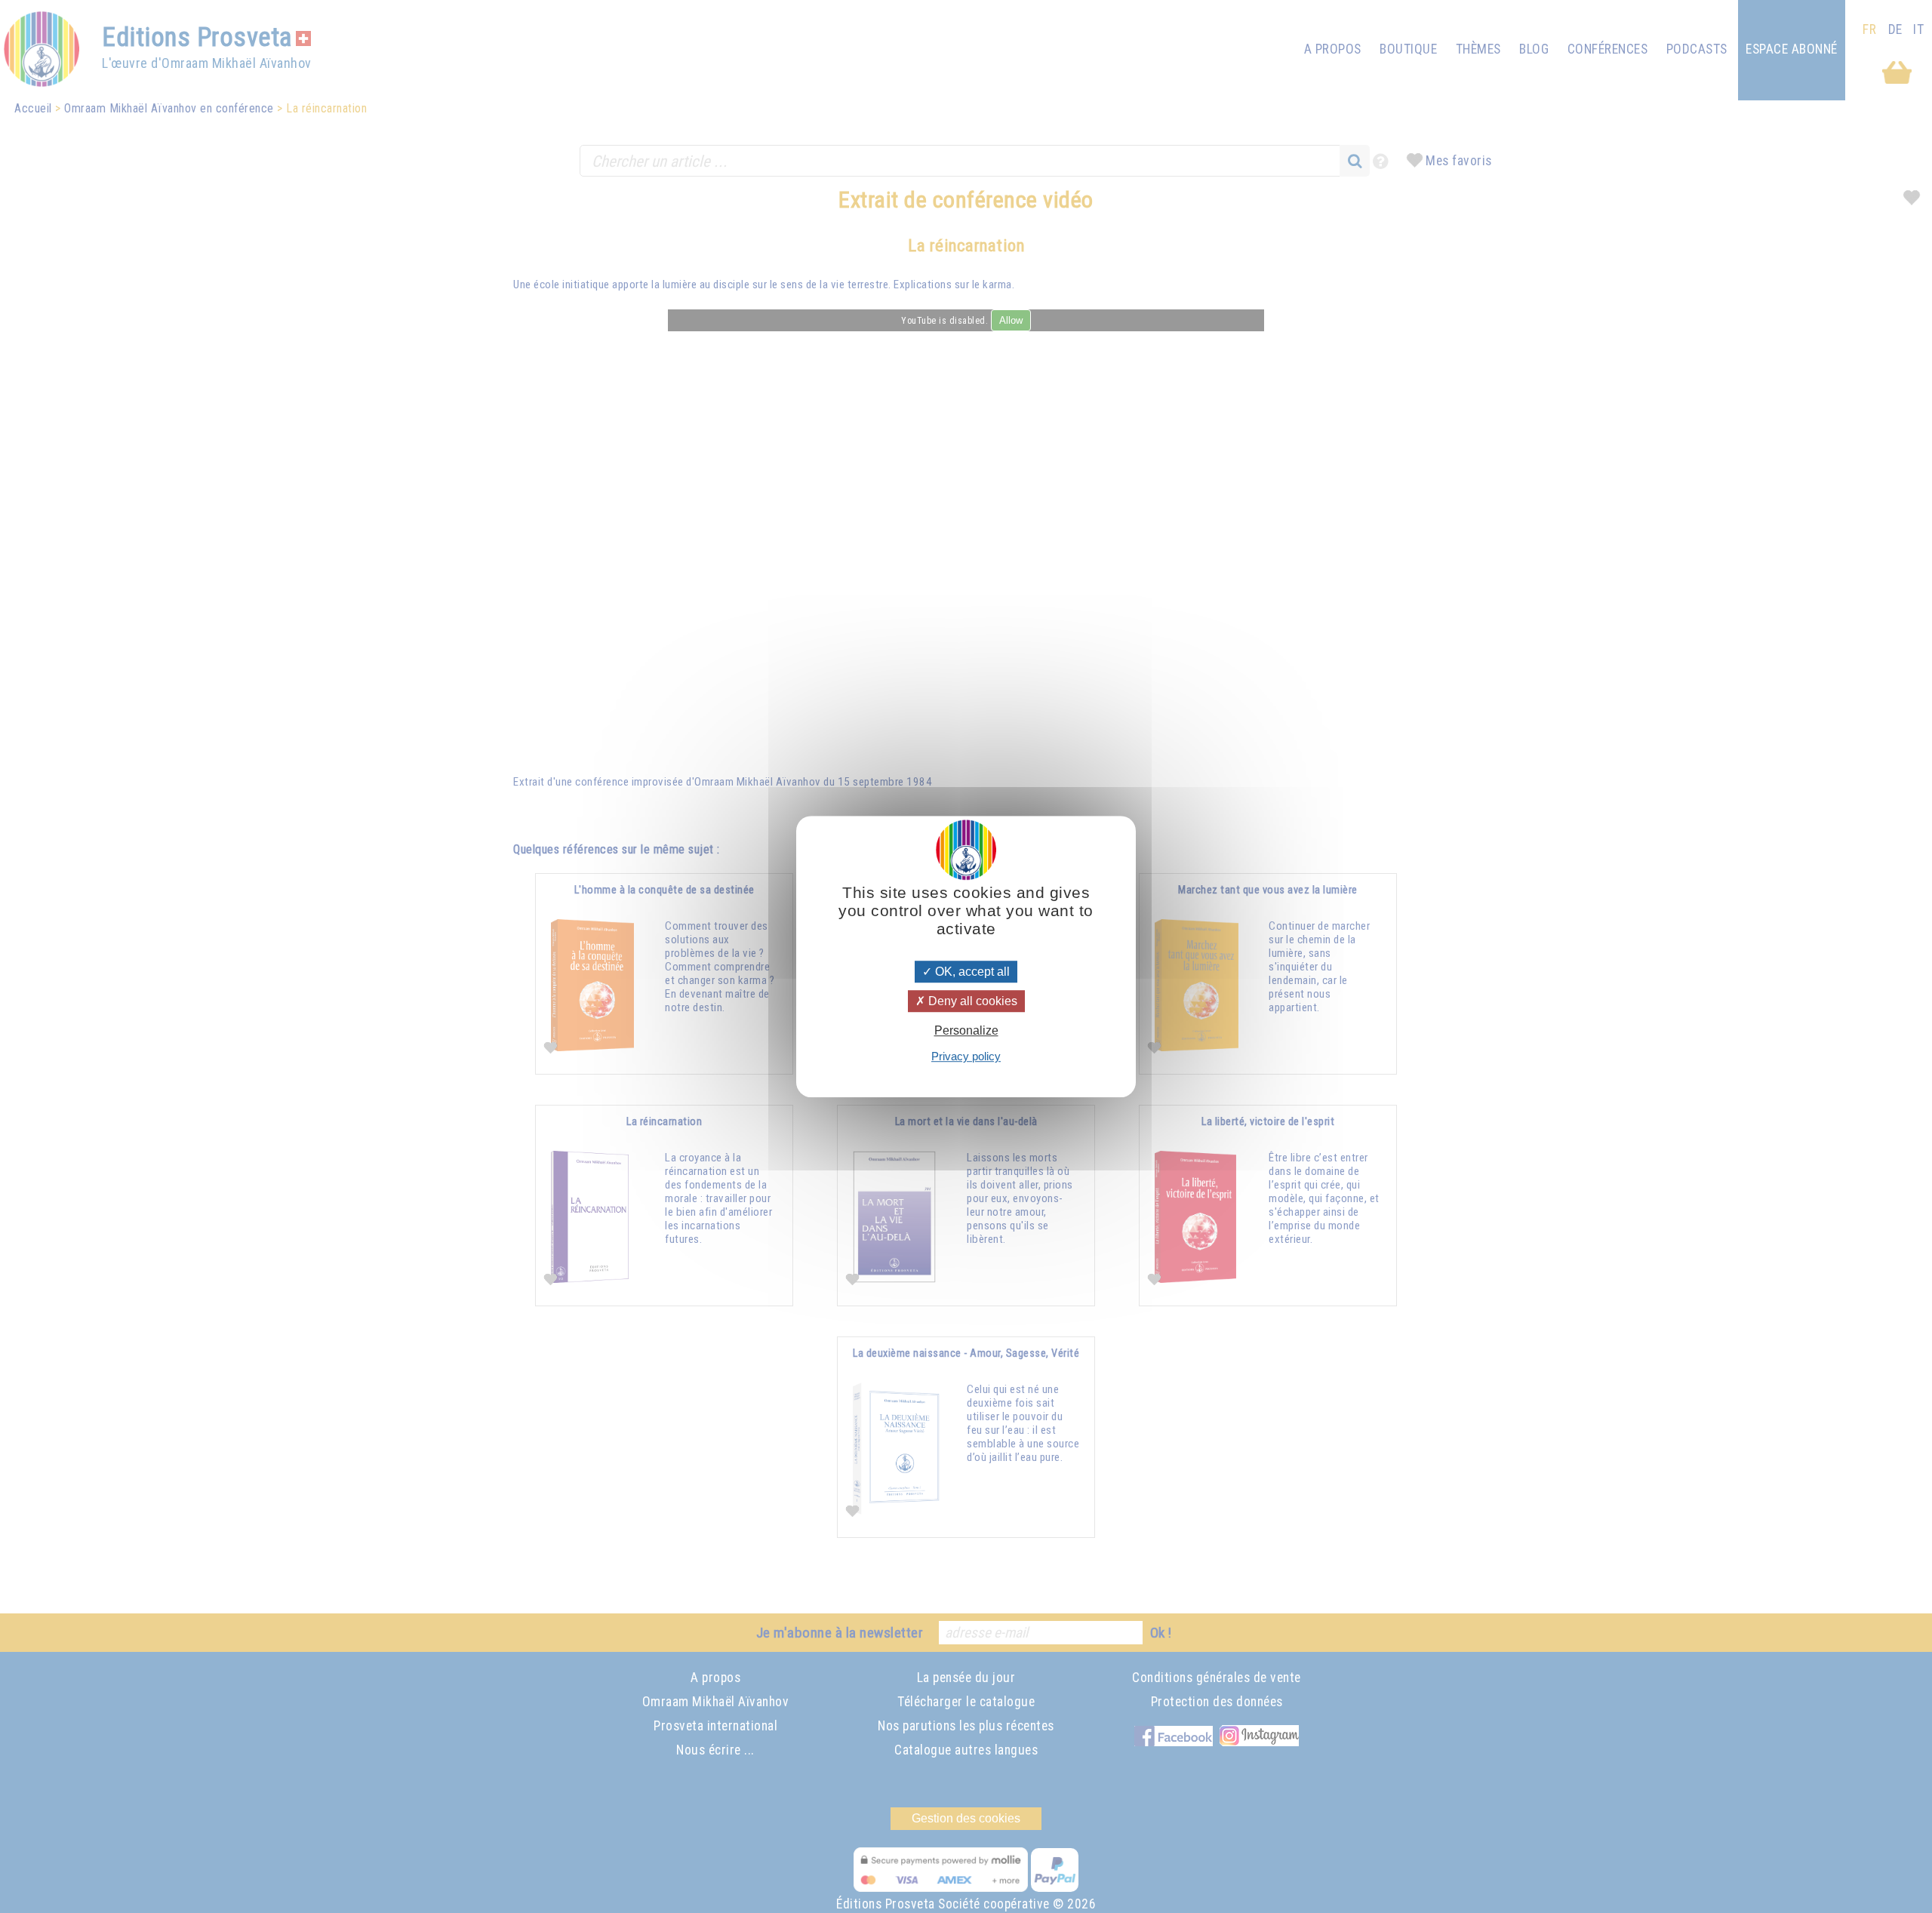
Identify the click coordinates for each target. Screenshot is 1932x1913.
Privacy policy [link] (966, 1056)
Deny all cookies (971, 1001)
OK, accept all (971, 972)
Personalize (966, 1030)
